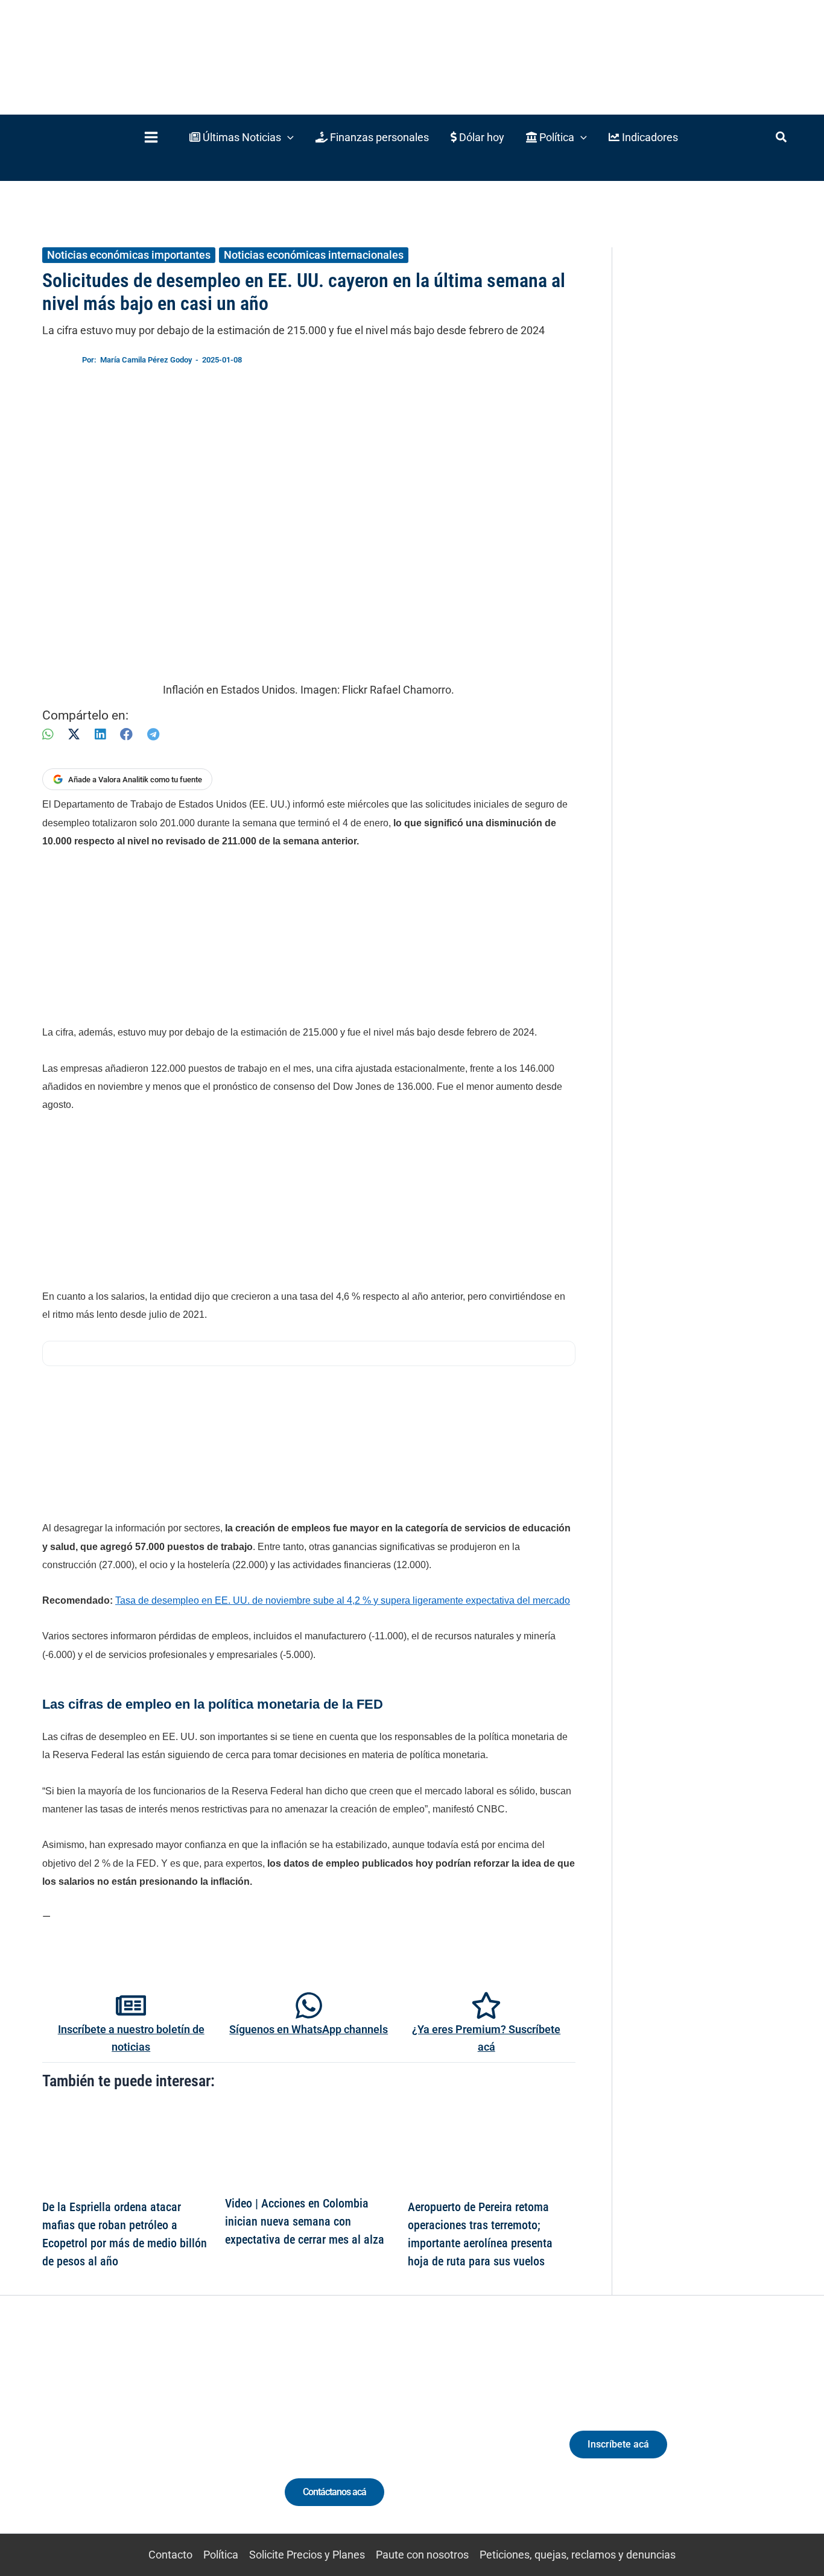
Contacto (170, 2555)
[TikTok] (138, 2437)
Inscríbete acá (618, 2444)
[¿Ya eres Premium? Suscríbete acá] (486, 2005)
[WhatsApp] (48, 734)
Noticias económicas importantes (129, 255)
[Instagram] (116, 2437)
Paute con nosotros (422, 2555)
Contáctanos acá (334, 2492)
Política (221, 2555)
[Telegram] (153, 734)
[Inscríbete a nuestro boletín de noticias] (131, 2005)
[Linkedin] (94, 2437)
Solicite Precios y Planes (307, 2555)
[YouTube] (161, 2437)
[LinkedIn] (100, 734)
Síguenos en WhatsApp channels (309, 2029)
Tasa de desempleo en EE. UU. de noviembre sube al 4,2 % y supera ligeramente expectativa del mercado (343, 1600)
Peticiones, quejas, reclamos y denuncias (578, 2555)
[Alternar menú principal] (151, 137)
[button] (242, 137)
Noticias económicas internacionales (314, 255)
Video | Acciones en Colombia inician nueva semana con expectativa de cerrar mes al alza (305, 2221)
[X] (74, 734)
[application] (287, 137)
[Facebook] (126, 734)
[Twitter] (71, 2437)
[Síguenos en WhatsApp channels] (309, 2005)
